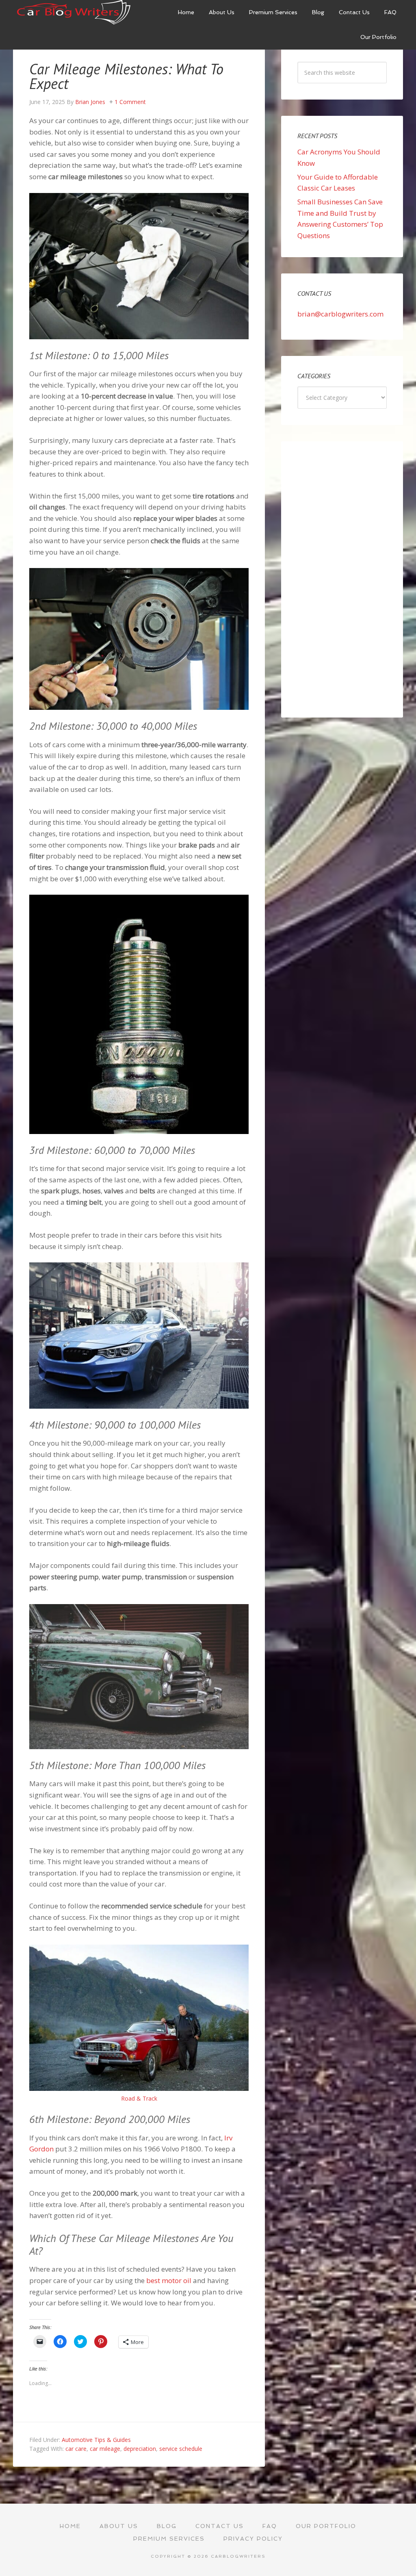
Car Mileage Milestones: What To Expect (126, 76)
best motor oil (170, 2280)
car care (76, 2449)
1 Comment (130, 102)
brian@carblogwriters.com (340, 314)
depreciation (140, 2449)
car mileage (105, 2449)
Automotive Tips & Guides (96, 2440)
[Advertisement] (342, 579)
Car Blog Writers (74, 12)
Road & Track (139, 2098)
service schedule (181, 2449)
